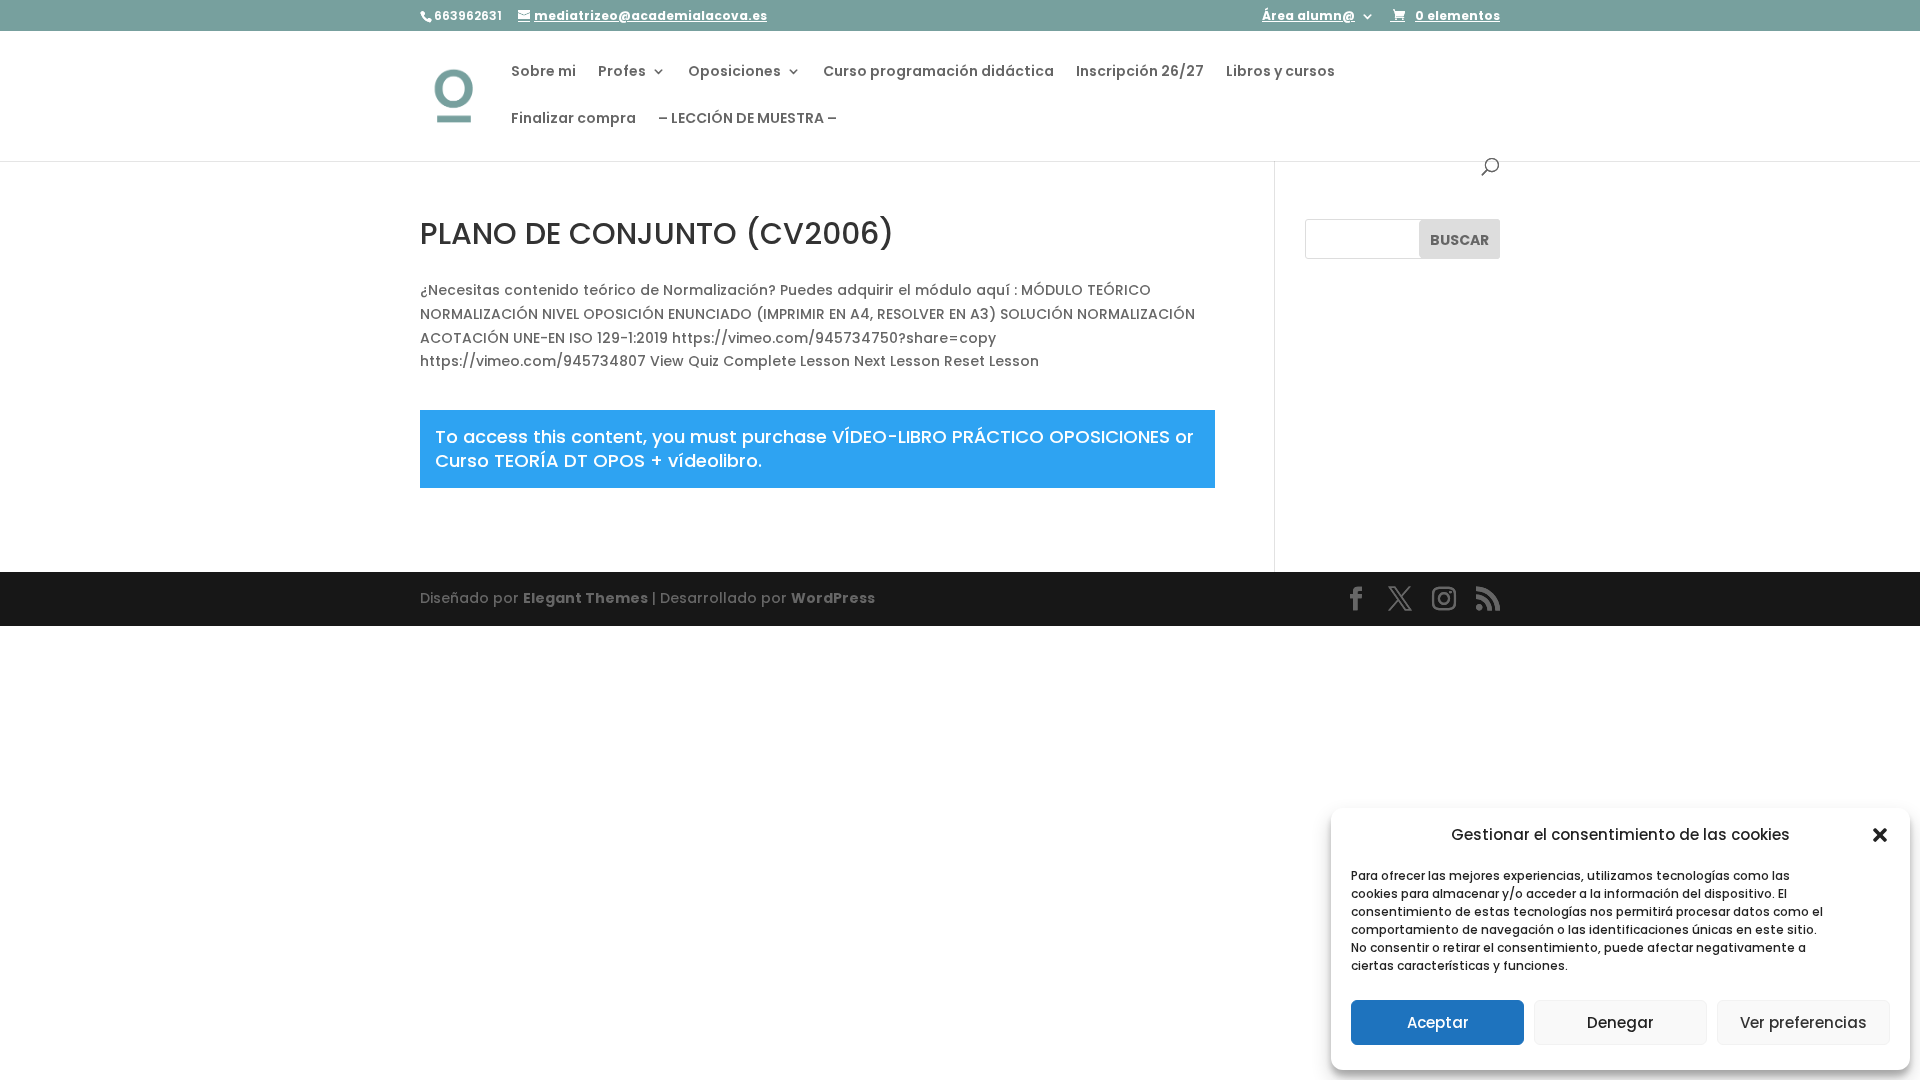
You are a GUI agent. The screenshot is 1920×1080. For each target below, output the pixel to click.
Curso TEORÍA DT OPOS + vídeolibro (596, 460)
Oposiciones (734, 72)
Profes (622, 72)
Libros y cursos (1280, 72)
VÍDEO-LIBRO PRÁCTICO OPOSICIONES (1001, 436)
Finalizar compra (573, 119)
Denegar (1620, 1022)
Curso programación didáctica (938, 72)
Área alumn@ (1308, 17)
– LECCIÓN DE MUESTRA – (747, 119)
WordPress (833, 598)
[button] (1880, 835)
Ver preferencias (1803, 1022)
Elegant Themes (585, 598)
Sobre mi (543, 72)
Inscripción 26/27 (1140, 72)
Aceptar (1438, 1022)
